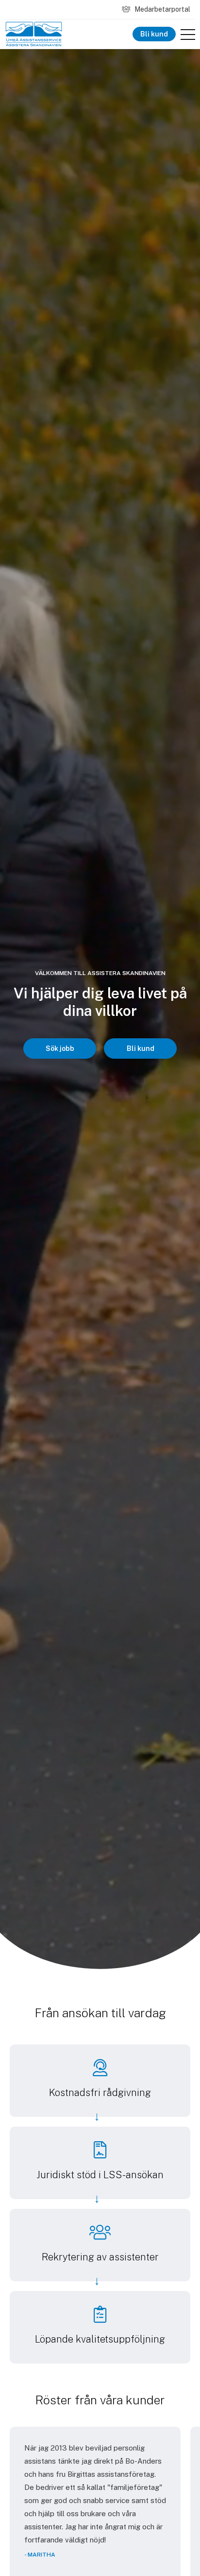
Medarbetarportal (162, 9)
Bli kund (154, 34)
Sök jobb (60, 1048)
